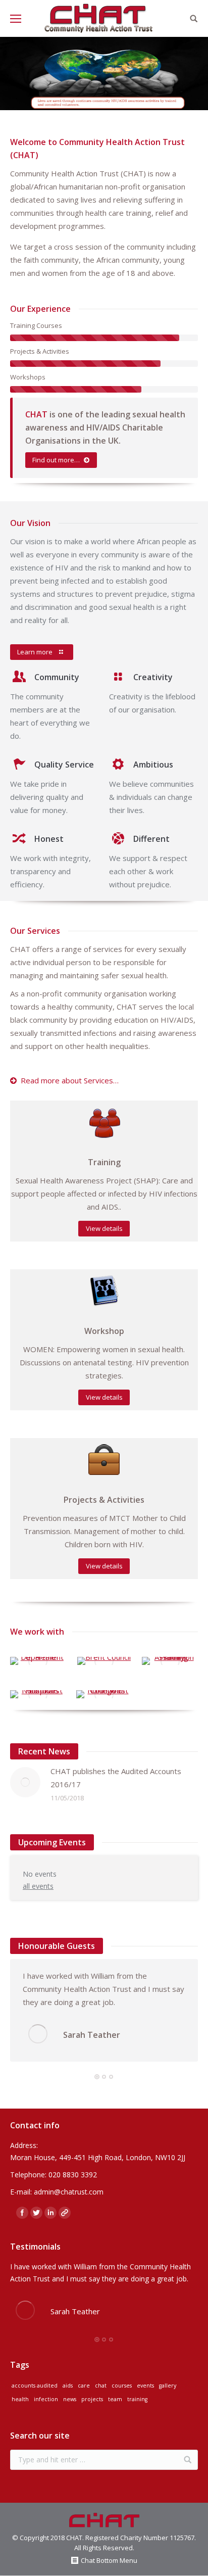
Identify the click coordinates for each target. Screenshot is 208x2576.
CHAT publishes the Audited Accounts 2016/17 (116, 1778)
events (145, 2386)
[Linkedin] (50, 2213)
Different (151, 839)
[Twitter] (36, 2213)
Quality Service (64, 765)
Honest (49, 839)
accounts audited (35, 2386)
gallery (168, 2386)
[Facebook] (22, 2213)
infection (46, 2399)
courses (122, 2386)
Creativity (153, 677)
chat (101, 2386)
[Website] (65, 2213)
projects (92, 2399)
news (70, 2399)
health (20, 2399)
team (115, 2399)
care (84, 2386)
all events (38, 1886)
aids (68, 2386)
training (137, 2399)
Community (57, 677)
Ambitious (153, 765)
